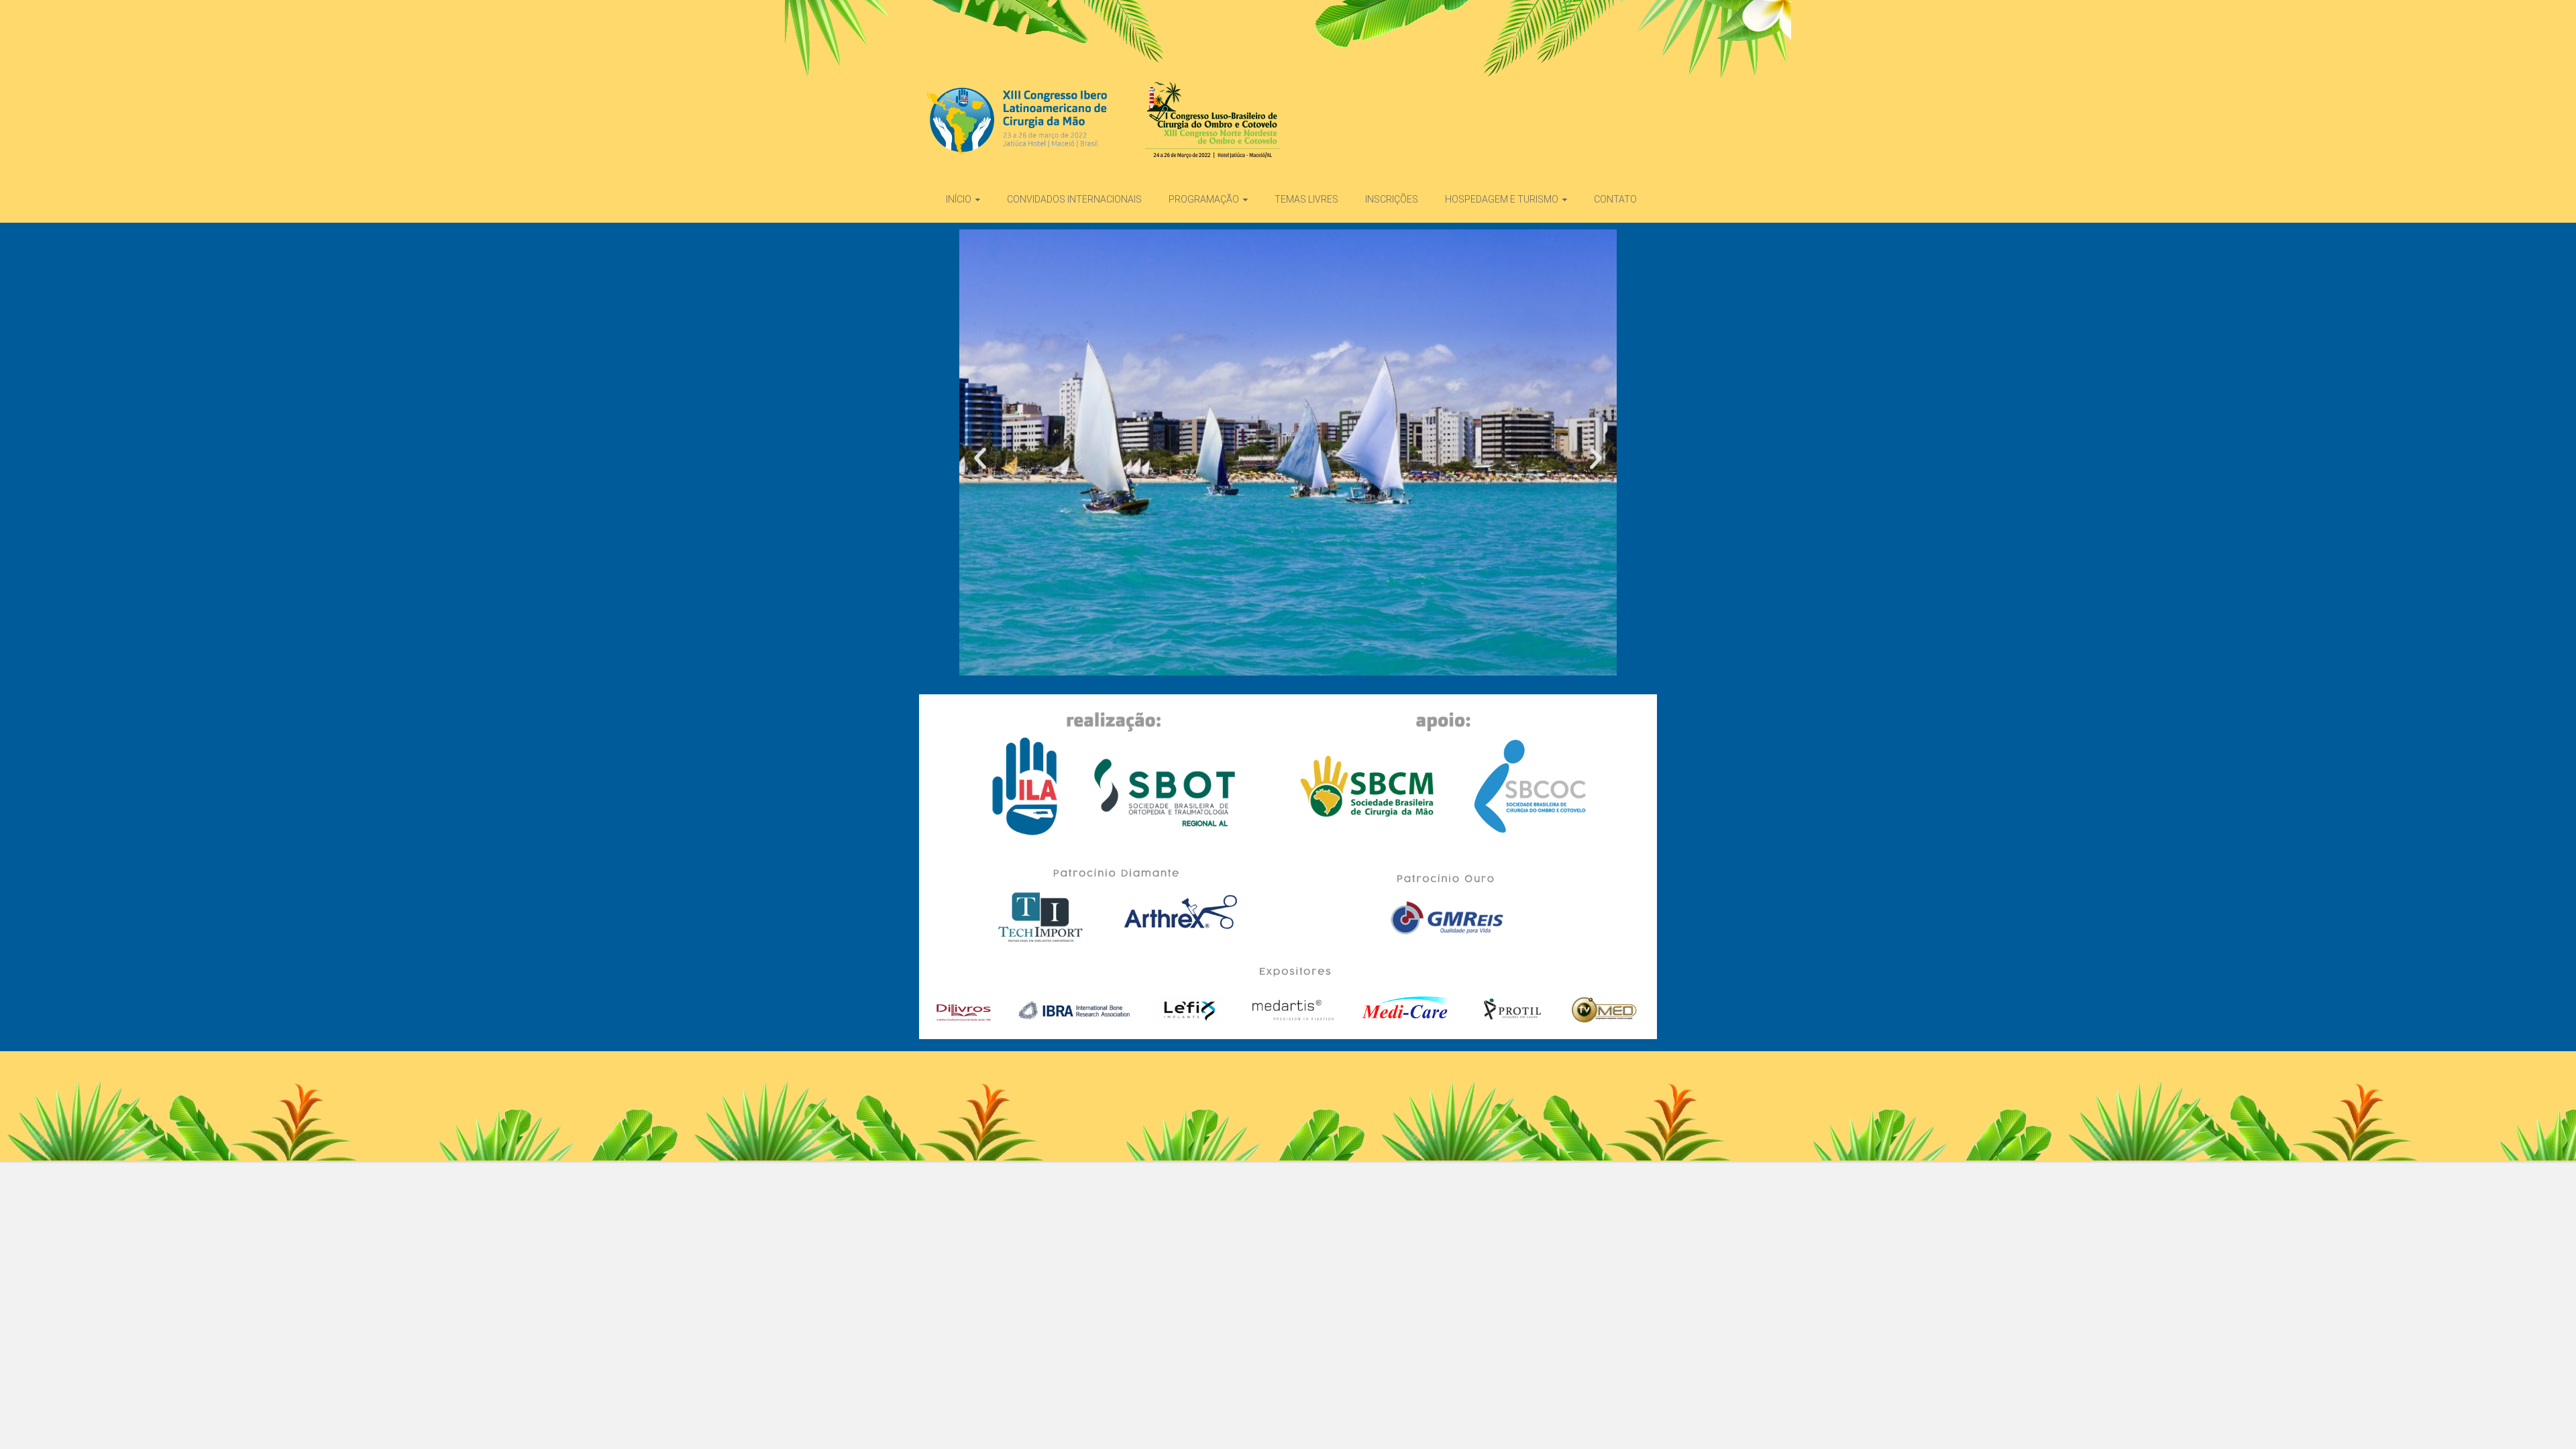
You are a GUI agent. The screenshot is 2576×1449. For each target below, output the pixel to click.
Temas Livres (1306, 199)
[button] (980, 458)
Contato (1615, 199)
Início (959, 199)
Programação (1204, 199)
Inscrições (1392, 199)
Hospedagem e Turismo (1502, 199)
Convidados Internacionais (1074, 199)
